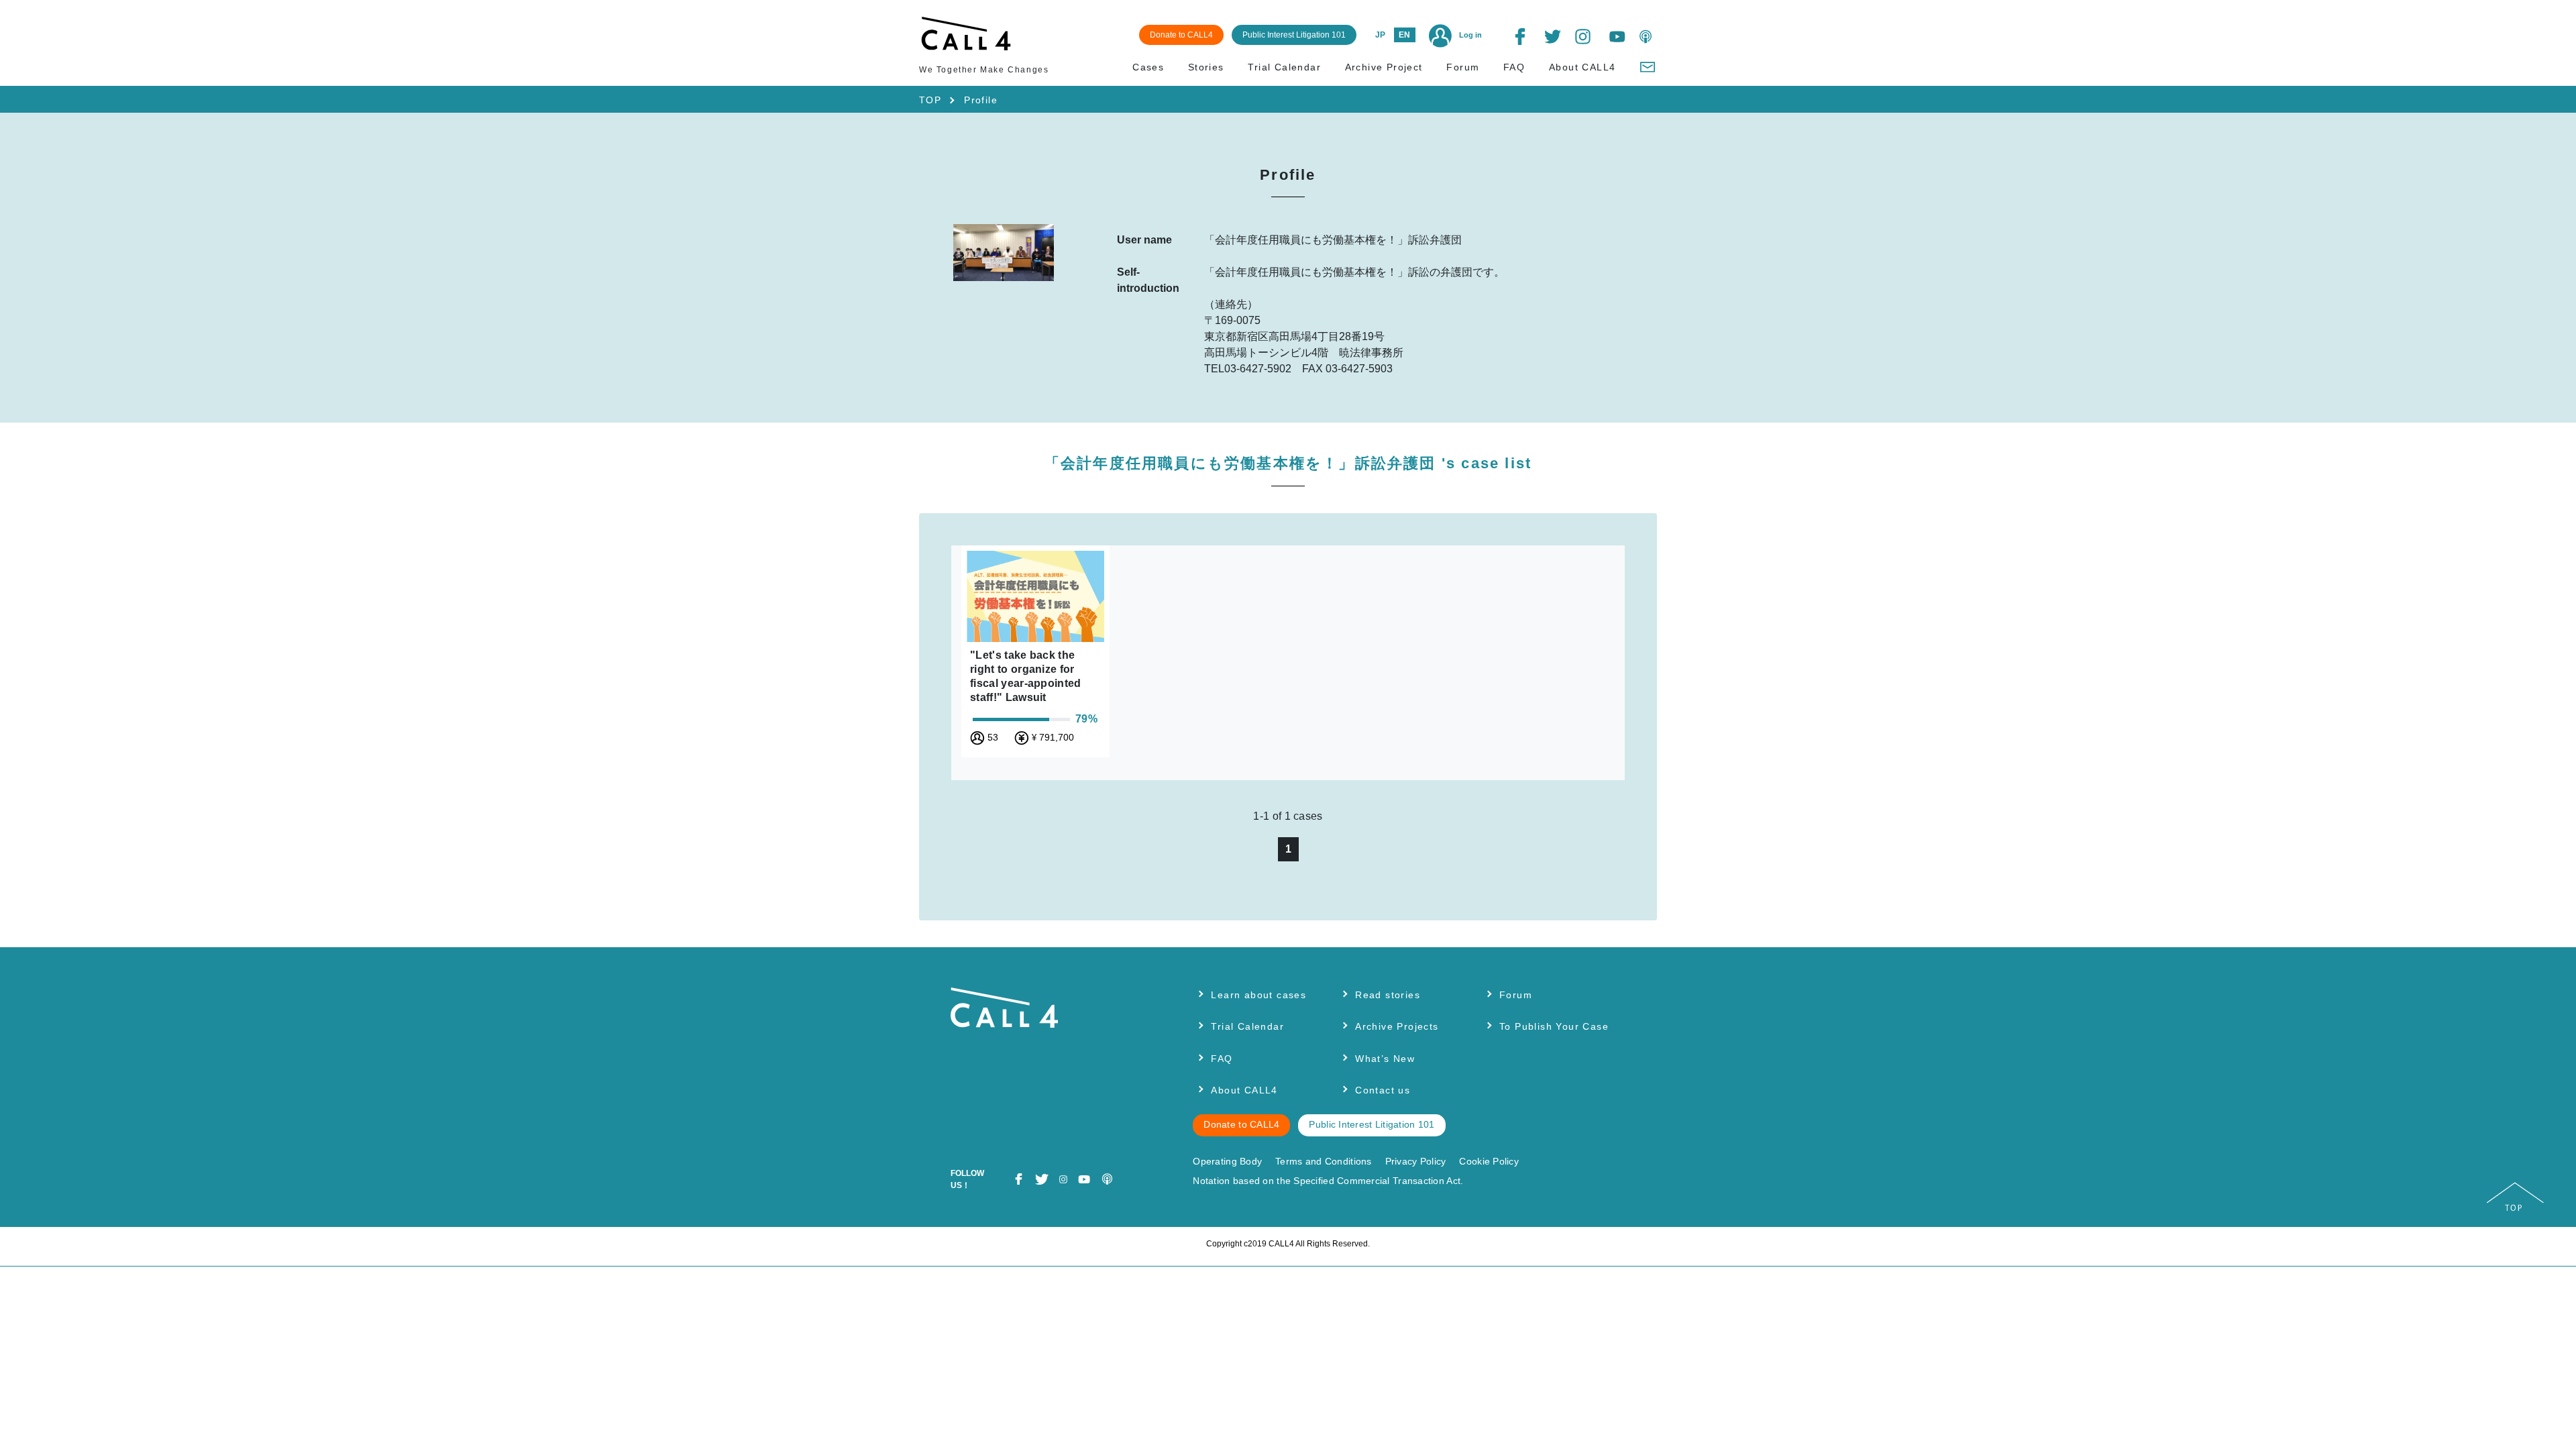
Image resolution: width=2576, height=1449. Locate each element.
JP (1380, 35)
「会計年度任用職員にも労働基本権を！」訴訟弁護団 (1288, 463)
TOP (930, 100)
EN (1404, 35)
